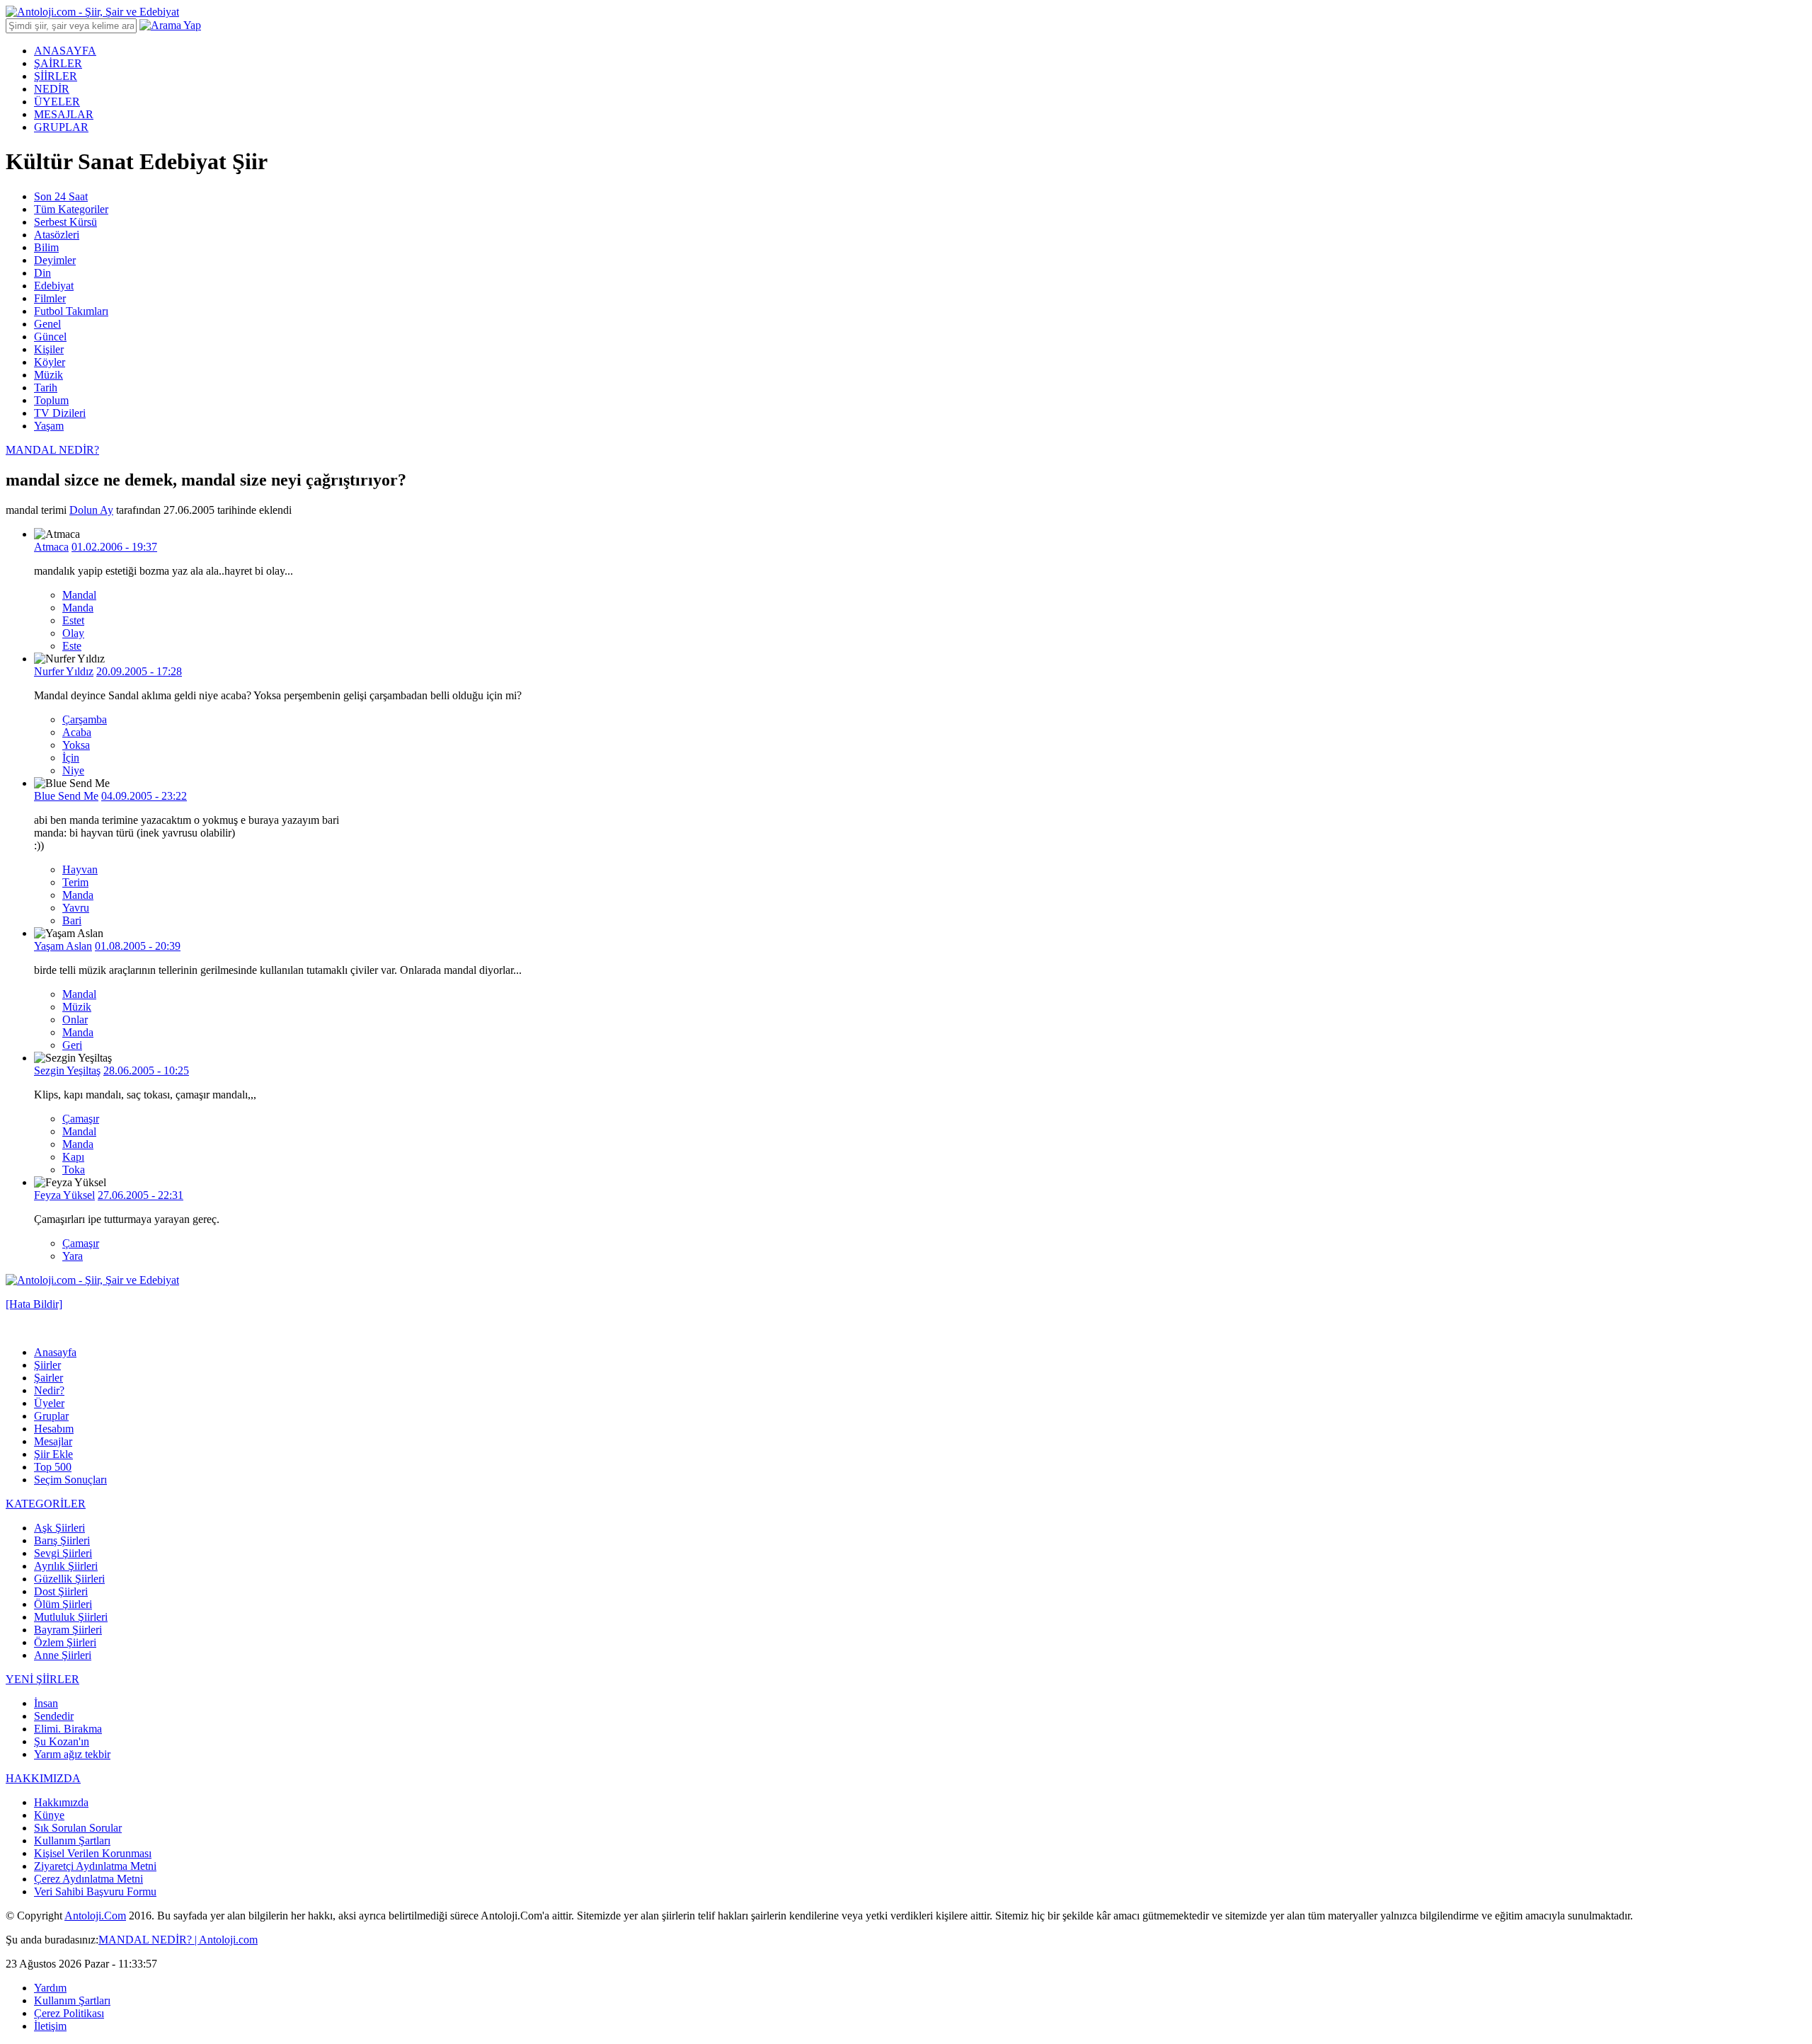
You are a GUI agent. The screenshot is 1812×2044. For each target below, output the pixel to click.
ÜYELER (57, 102)
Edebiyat (54, 286)
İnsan (46, 1703)
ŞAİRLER (58, 63)
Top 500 (53, 1467)
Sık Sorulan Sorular (78, 1828)
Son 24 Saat (61, 196)
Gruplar (51, 1416)
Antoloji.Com (95, 1916)
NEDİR (52, 89)
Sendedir (54, 1716)
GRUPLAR (61, 127)
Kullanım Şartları (72, 1841)
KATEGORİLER (46, 1504)
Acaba (77, 732)
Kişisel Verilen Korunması (93, 1853)
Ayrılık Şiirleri (66, 1566)
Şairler (48, 1378)
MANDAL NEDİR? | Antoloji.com (178, 1940)
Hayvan (80, 869)
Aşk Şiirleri (59, 1528)
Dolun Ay (91, 510)
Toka (74, 1170)
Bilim (46, 247)
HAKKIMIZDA (43, 1778)
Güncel (50, 337)
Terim (75, 882)
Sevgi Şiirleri (63, 1553)
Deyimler (55, 260)
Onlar (75, 1020)
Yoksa (76, 745)
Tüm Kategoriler (71, 209)
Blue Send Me (66, 796)
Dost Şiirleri (61, 1591)
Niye (73, 770)
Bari (72, 920)
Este (72, 646)
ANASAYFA (65, 51)
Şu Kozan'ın (62, 1741)
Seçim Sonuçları (70, 1480)
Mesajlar (53, 1441)
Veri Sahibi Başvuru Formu (95, 1891)
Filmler (50, 298)
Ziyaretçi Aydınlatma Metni (95, 1866)
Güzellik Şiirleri (69, 1579)
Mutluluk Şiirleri (71, 1617)
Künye (49, 1815)
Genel (47, 324)
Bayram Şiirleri (68, 1630)
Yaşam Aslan (63, 946)
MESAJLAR (64, 114)
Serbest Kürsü (65, 222)
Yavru (76, 908)
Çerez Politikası (69, 2013)
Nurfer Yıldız (64, 671)
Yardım (50, 1988)
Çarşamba (85, 719)
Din (42, 273)
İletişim (50, 2026)
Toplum (51, 400)
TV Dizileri (60, 413)
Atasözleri (57, 235)
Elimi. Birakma (68, 1729)
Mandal (79, 595)
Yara (73, 1256)
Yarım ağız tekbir (72, 1754)
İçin (71, 758)
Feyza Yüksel (64, 1195)
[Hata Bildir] (34, 1304)
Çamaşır (81, 1119)
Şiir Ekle (53, 1454)
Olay (73, 633)
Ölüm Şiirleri (63, 1604)
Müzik (48, 375)
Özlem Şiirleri (65, 1642)
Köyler (50, 362)
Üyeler (49, 1403)
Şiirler (47, 1365)
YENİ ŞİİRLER (42, 1679)
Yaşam (49, 426)
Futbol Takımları (71, 311)
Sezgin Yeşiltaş (67, 1070)
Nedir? (49, 1390)
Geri (72, 1045)
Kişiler (49, 349)
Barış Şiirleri (62, 1540)
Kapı (73, 1157)
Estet (73, 620)
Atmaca (51, 547)
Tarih (46, 387)
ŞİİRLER (56, 76)
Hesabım (54, 1429)
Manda (78, 608)
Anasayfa (55, 1352)
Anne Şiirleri (63, 1655)
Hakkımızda (61, 1802)
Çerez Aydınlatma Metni (88, 1879)
